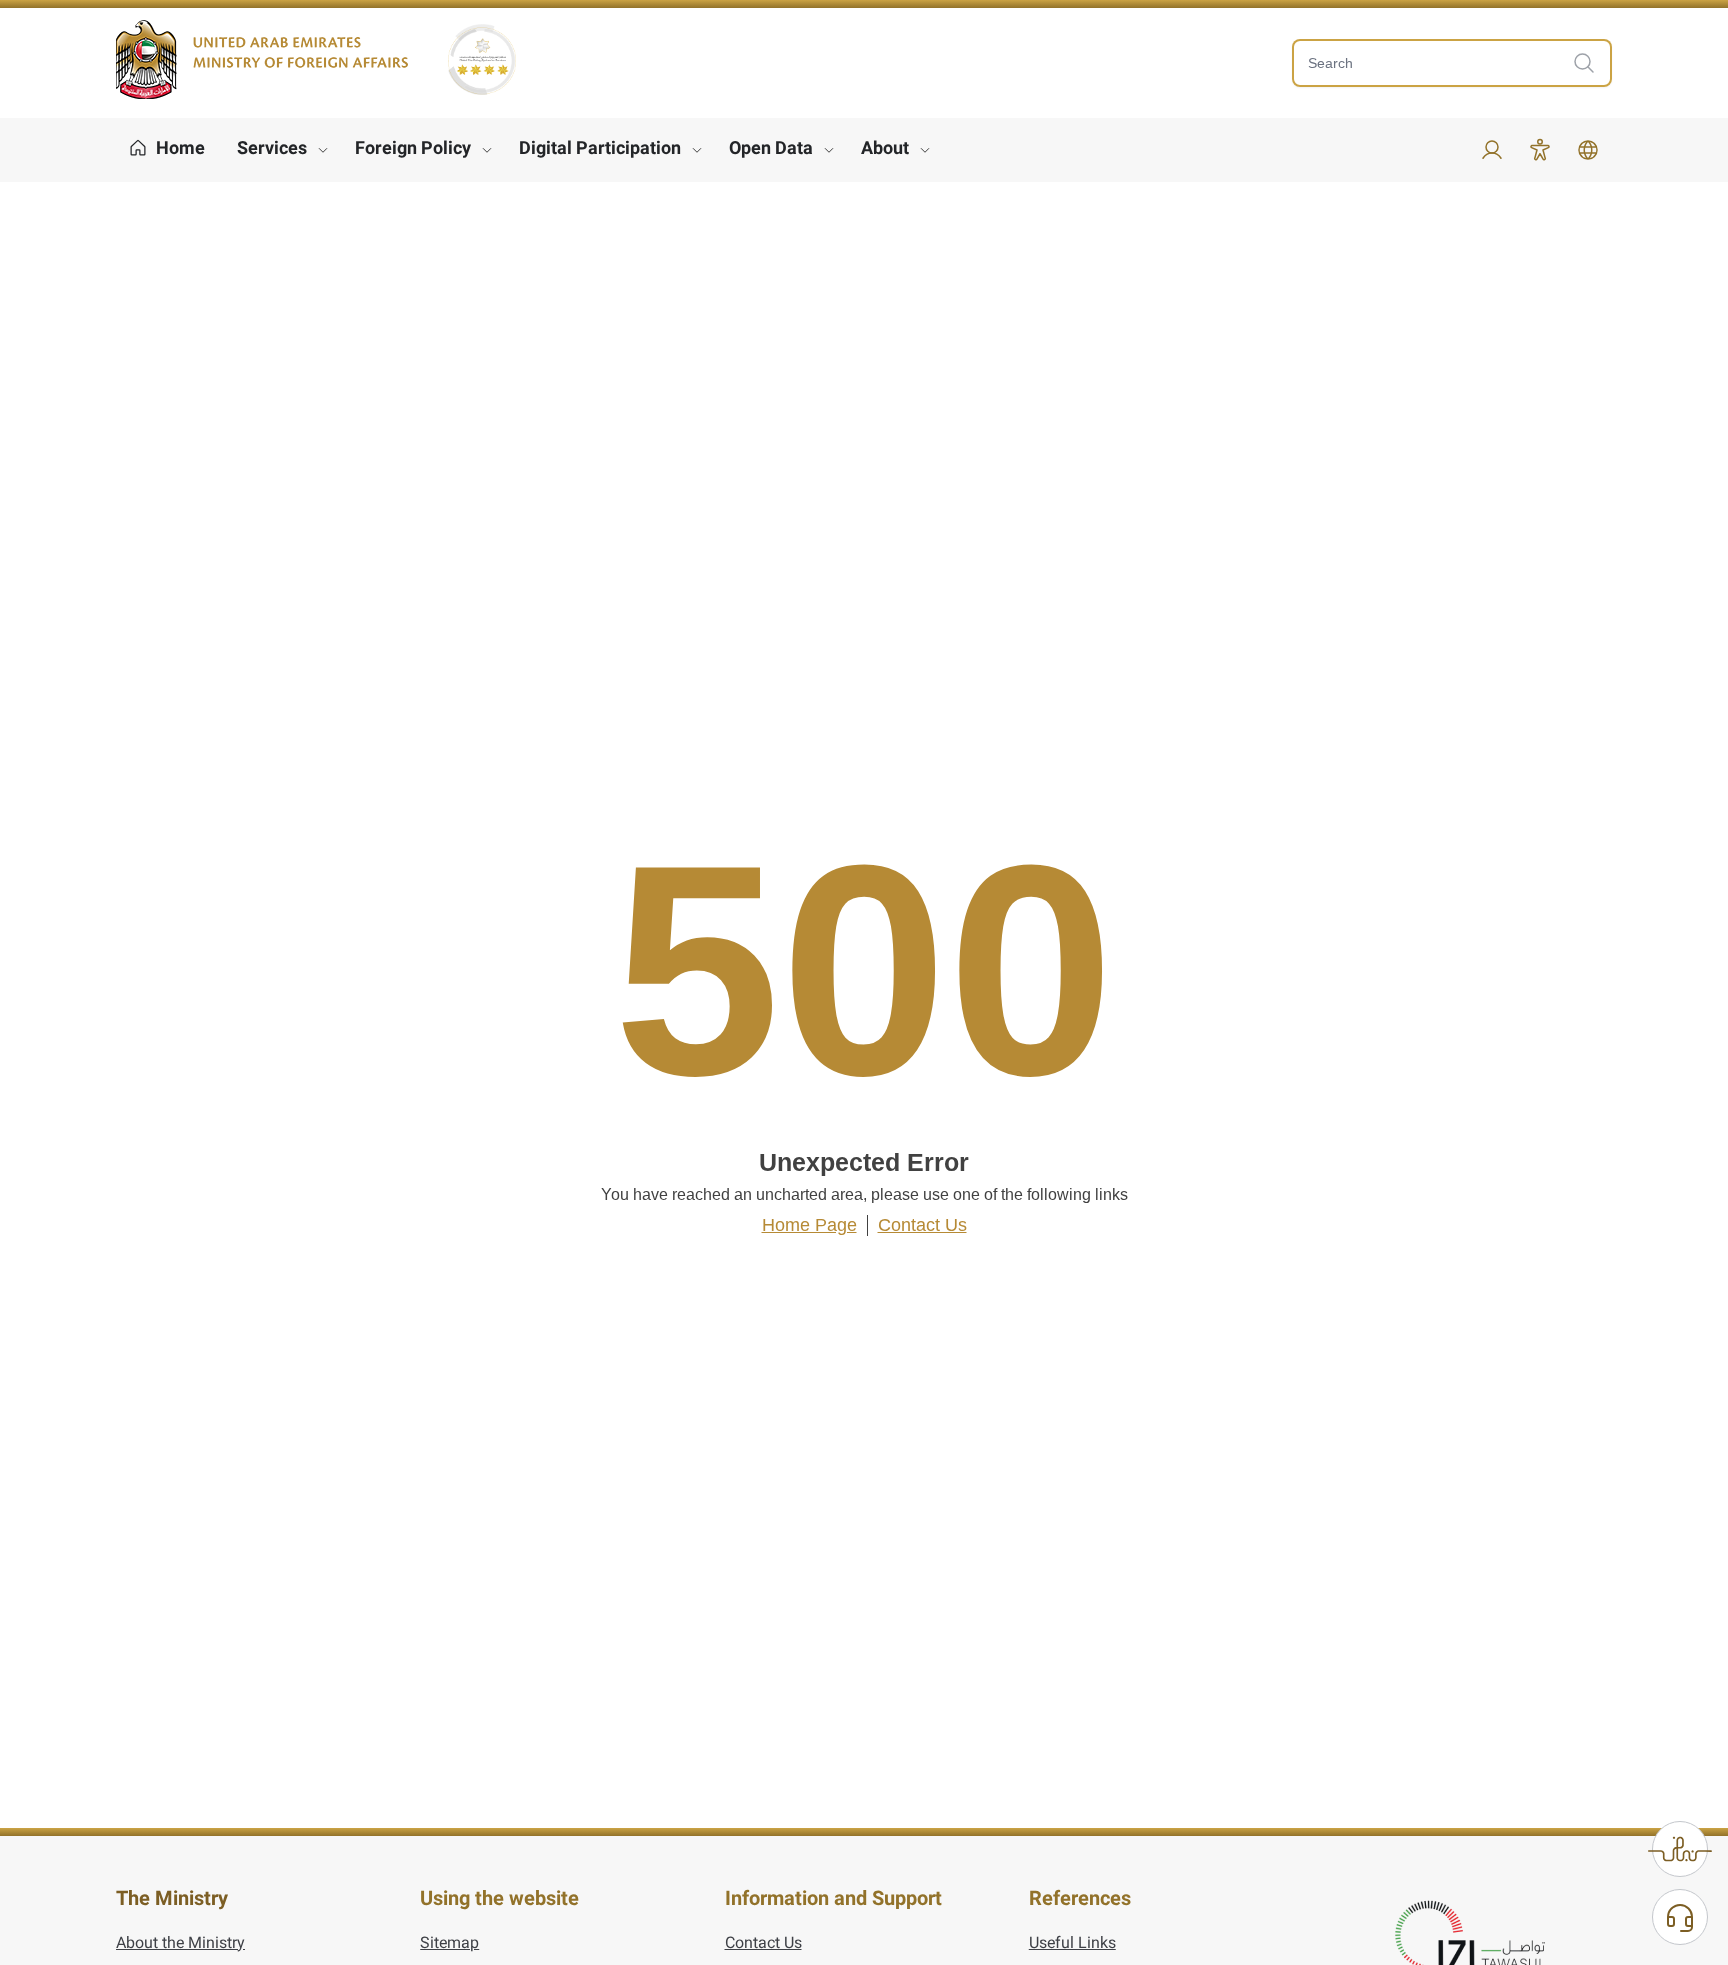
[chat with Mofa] (1680, 1917)
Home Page (809, 1225)
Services (272, 147)
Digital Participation (600, 147)
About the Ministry (180, 1942)
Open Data (771, 147)
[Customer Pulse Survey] (1680, 1849)
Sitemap (449, 1942)
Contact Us (922, 1225)
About (885, 147)
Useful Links (1072, 1942)
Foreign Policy (413, 147)
